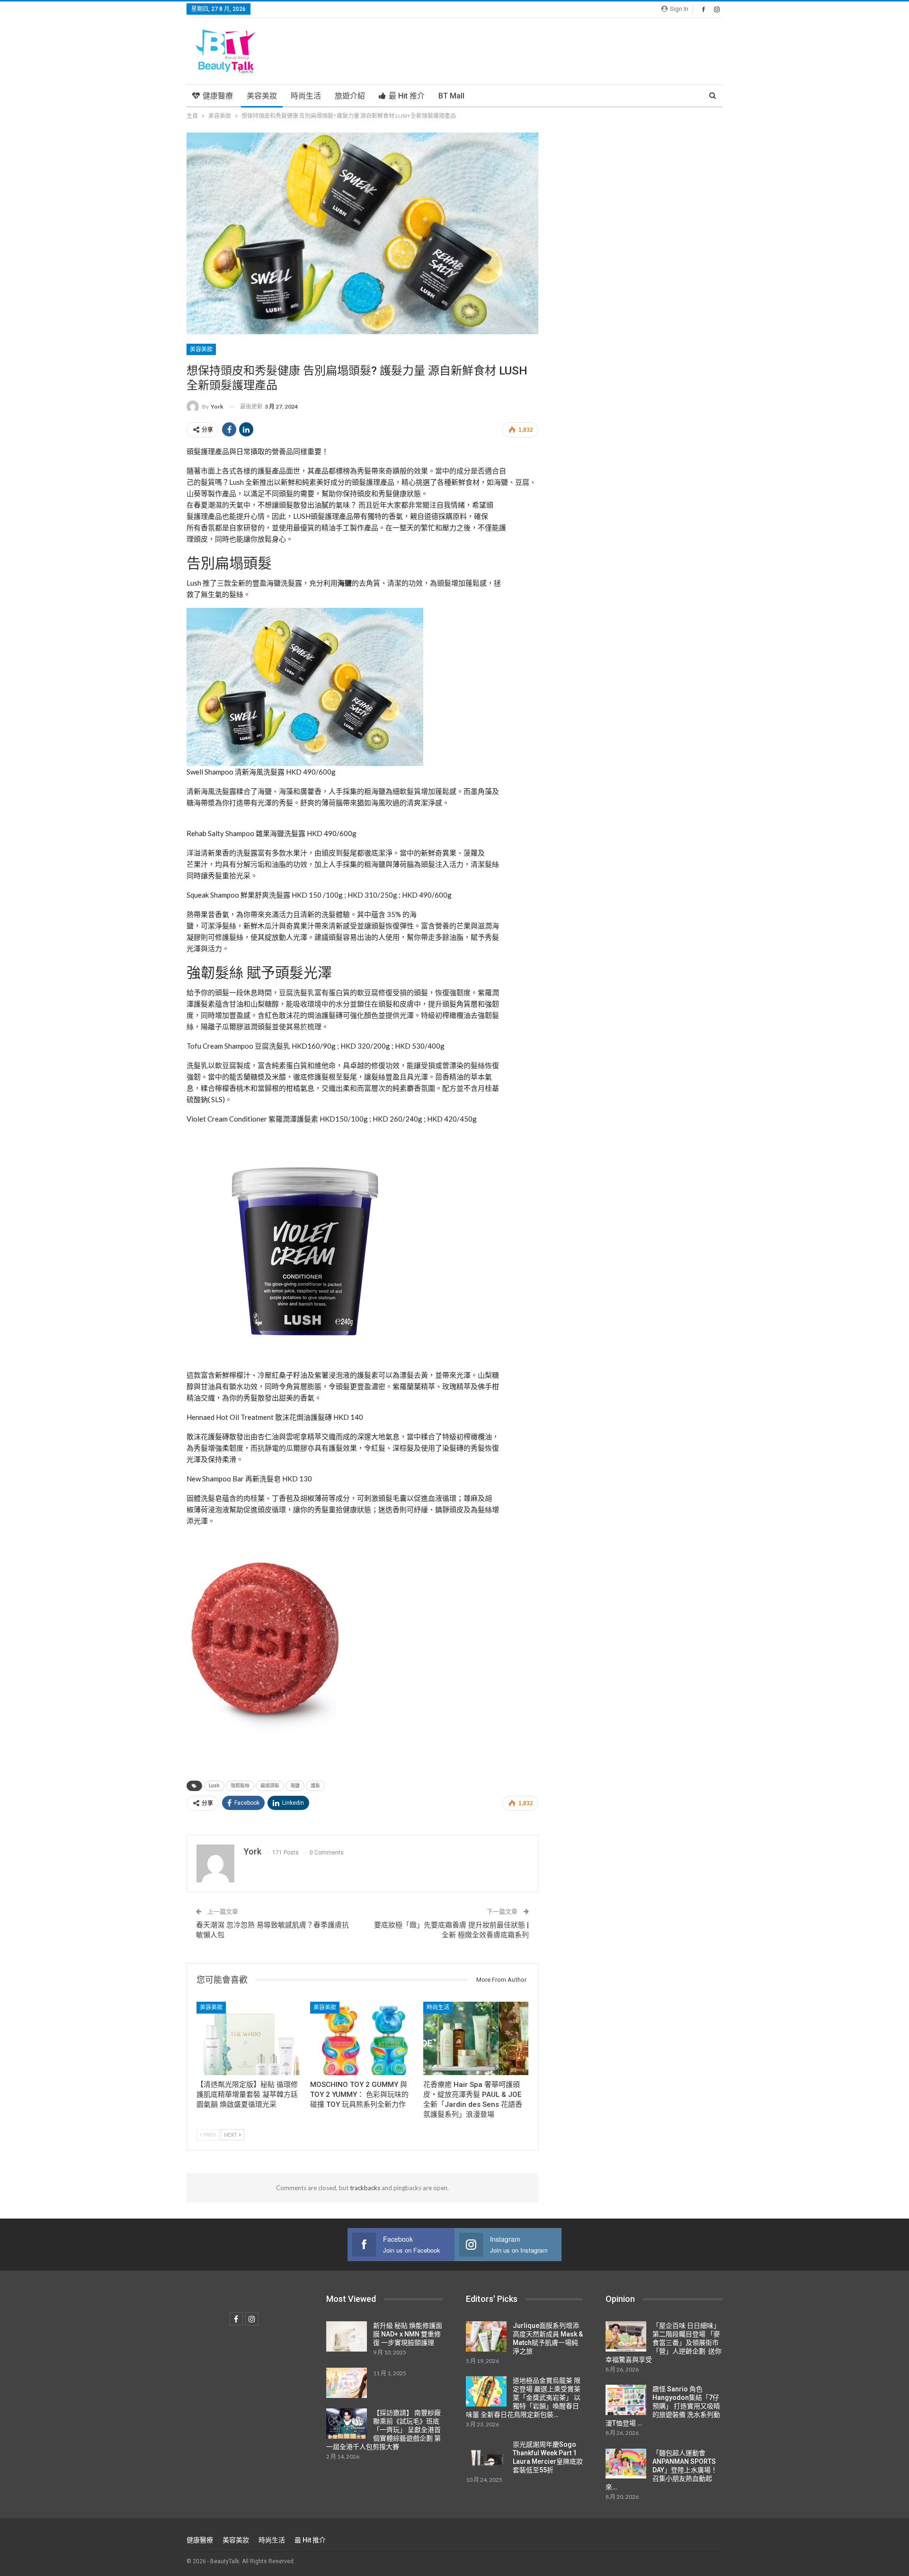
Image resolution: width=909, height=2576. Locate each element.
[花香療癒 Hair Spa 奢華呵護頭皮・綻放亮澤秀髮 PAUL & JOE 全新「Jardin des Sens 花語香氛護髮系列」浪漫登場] (476, 2038)
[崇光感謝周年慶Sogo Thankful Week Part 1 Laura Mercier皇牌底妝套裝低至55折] (486, 2455)
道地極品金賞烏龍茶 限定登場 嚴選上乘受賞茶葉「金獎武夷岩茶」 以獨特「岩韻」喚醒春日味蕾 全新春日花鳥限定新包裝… (523, 2398)
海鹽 (295, 1786)
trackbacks (365, 2188)
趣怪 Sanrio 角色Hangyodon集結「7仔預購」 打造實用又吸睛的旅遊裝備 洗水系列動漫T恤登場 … (663, 2406)
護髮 (315, 1786)
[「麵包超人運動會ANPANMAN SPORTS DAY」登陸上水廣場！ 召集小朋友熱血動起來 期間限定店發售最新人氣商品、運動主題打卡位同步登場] (626, 2464)
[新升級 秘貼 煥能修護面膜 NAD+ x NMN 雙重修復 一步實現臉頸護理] (347, 2336)
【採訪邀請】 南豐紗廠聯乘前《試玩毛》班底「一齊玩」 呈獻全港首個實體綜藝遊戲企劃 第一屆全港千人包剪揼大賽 (383, 2430)
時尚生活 (306, 96)
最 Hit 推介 (407, 96)
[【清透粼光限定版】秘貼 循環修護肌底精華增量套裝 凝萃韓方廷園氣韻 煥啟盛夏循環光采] (249, 2038)
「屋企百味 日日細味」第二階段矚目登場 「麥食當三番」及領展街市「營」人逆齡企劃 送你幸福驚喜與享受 (664, 2343)
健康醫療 (218, 96)
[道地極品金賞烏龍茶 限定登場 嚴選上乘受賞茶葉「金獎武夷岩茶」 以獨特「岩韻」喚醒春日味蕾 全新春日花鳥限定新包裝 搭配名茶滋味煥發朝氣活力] (486, 2391)
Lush (214, 1786)
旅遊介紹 (350, 96)
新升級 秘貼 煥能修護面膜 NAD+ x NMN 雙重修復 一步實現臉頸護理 (408, 2334)
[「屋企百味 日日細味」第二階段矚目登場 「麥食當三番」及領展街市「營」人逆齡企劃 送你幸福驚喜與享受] (626, 2336)
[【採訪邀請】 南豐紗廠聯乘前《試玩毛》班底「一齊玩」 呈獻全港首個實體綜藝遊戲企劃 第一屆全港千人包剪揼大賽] (347, 2424)
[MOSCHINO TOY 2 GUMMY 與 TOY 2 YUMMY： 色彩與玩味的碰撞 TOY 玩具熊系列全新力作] (363, 2038)
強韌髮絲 (240, 1786)
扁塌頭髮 (270, 1786)
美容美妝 (262, 96)
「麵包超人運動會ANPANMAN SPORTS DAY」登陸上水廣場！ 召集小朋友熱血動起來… (661, 2470)
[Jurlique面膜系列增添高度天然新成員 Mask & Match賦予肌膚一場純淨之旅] (486, 2336)
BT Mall (451, 96)
